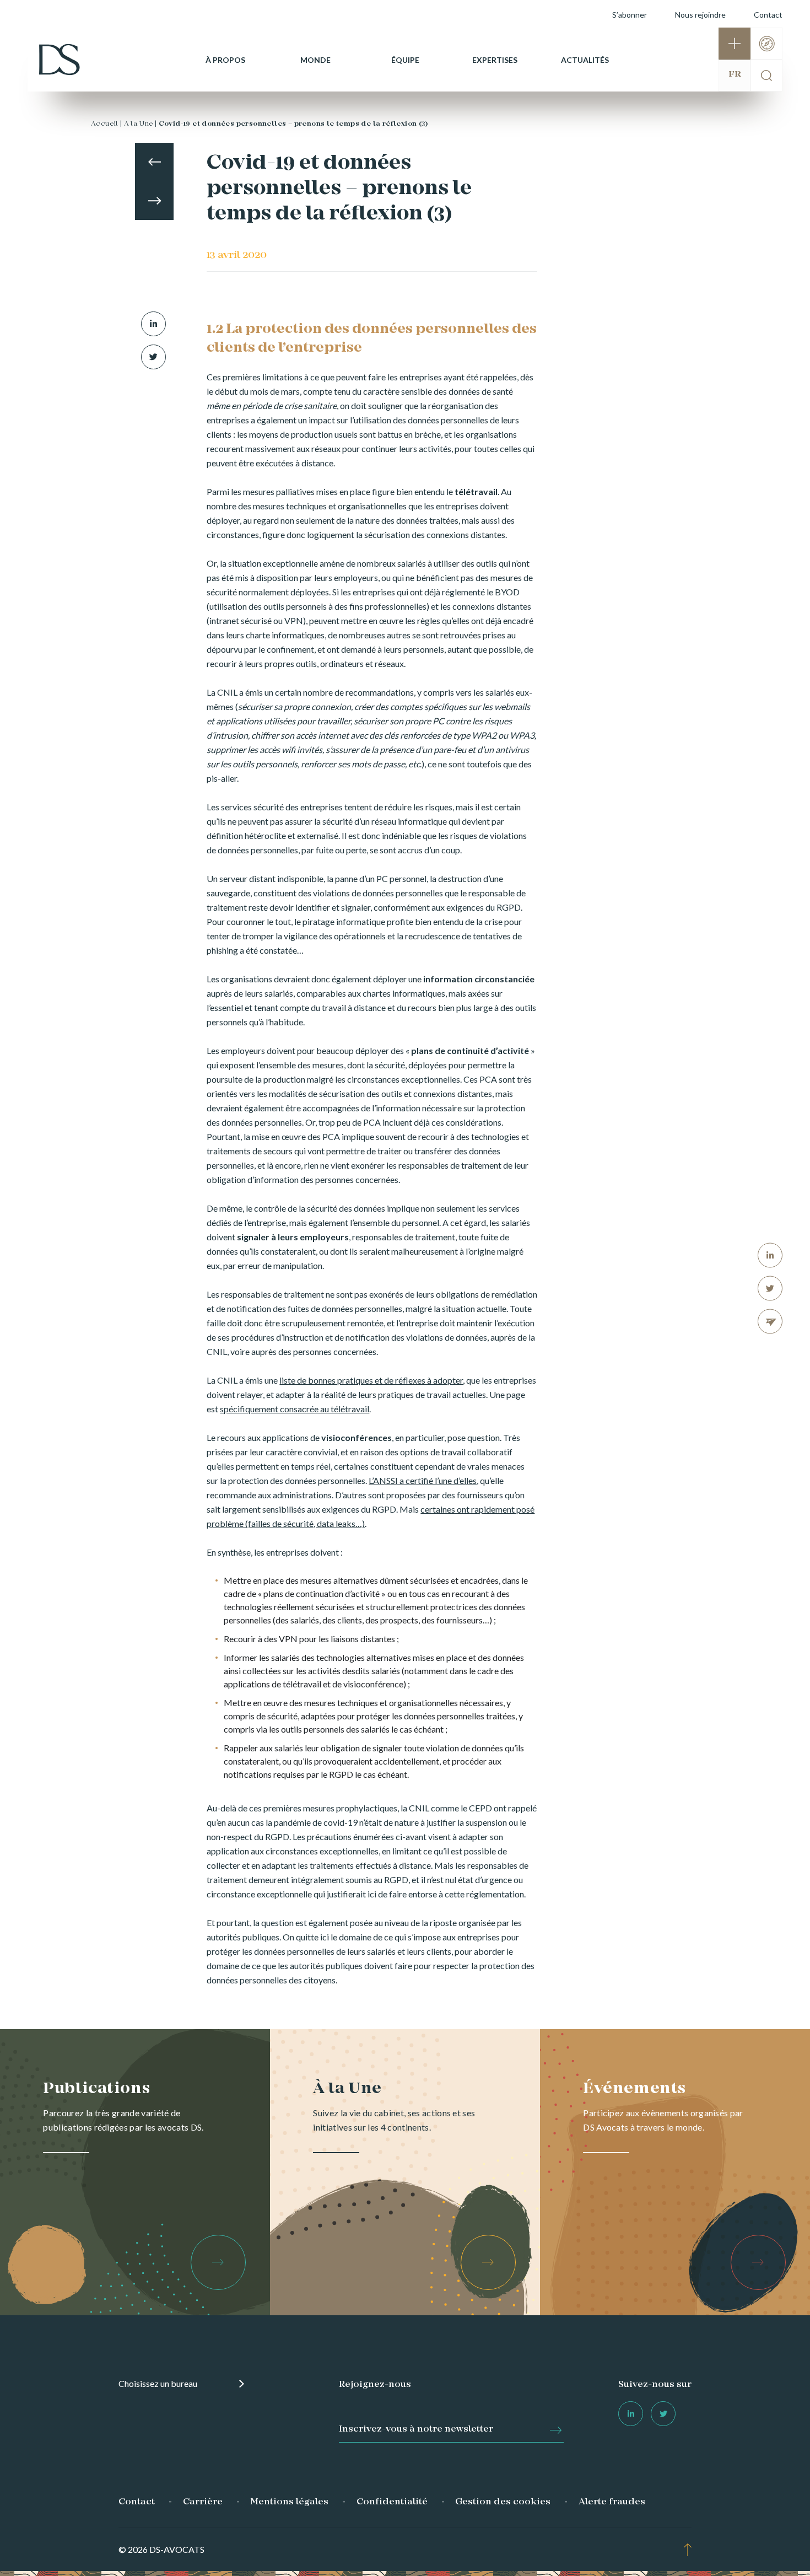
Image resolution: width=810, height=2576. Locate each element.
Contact (768, 15)
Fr (735, 74)
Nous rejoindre (700, 15)
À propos (225, 60)
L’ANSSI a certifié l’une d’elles (423, 1480)
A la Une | (141, 124)
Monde (315, 60)
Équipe (405, 60)
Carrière (203, 2502)
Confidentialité (392, 2502)
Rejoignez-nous (375, 2385)
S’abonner (630, 15)
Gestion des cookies (503, 2502)
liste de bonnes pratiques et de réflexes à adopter (371, 1380)
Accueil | (107, 124)
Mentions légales (289, 2502)
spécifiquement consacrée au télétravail (295, 1409)
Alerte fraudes (612, 2502)
